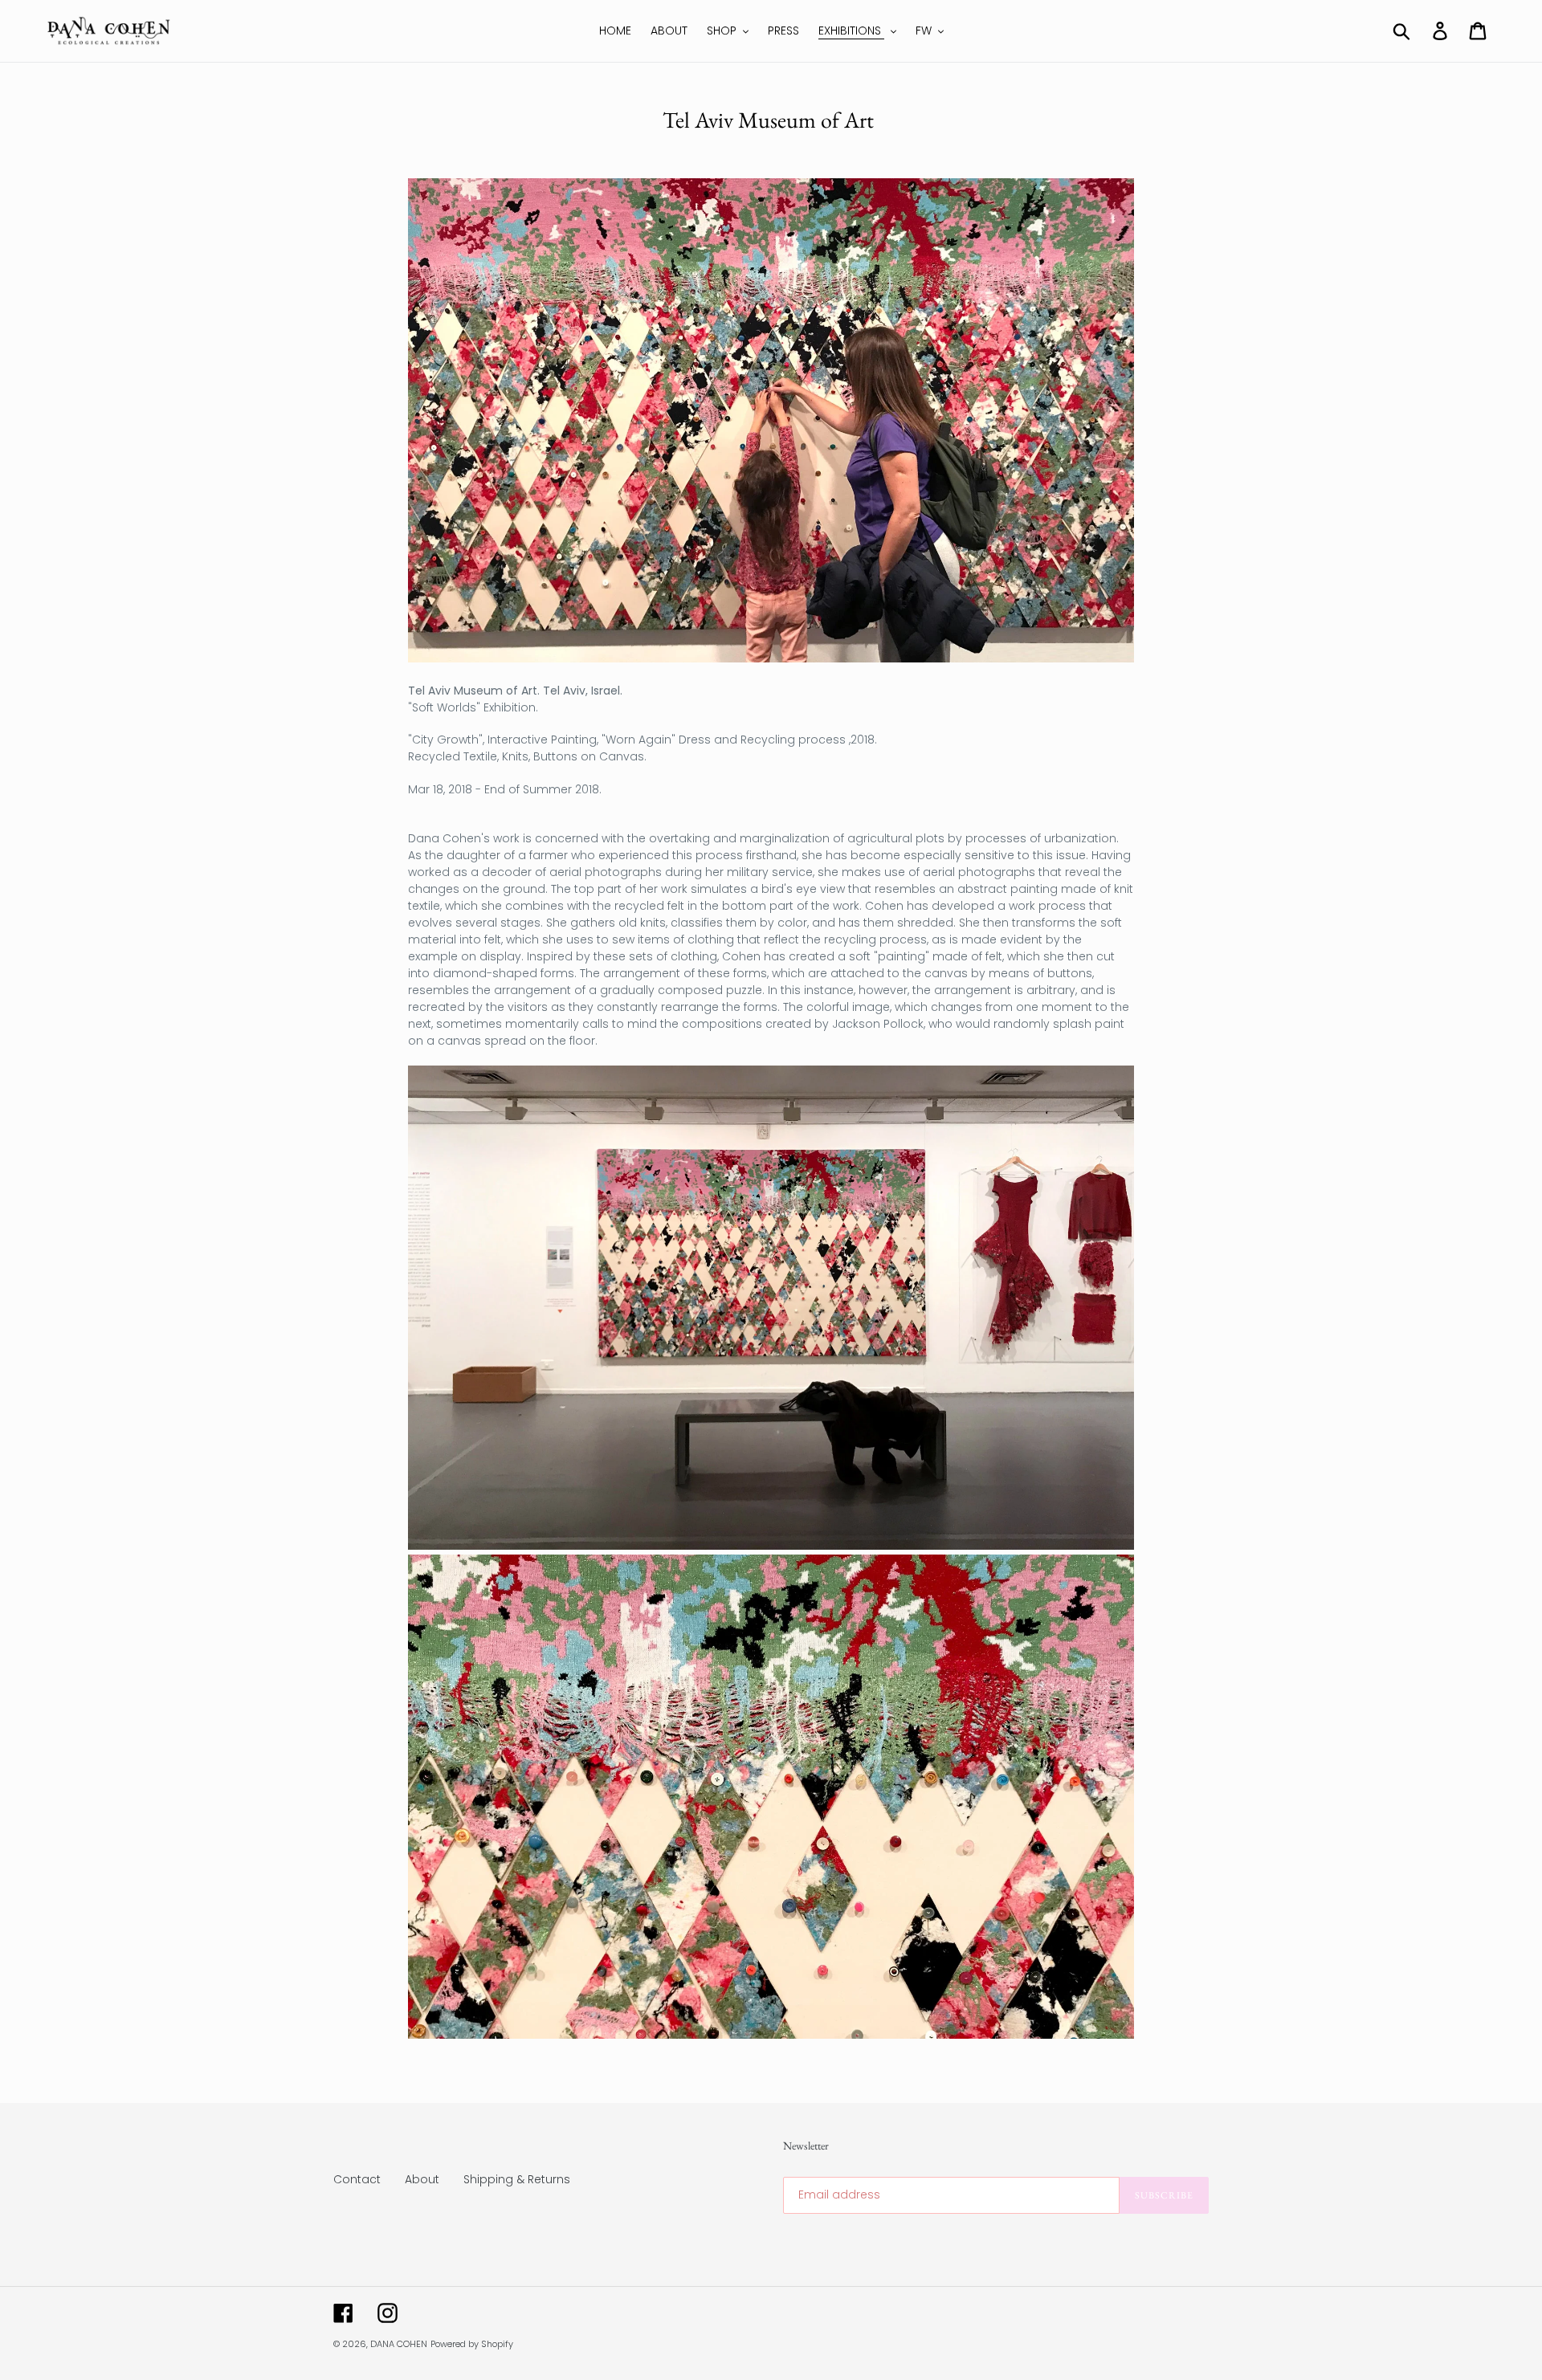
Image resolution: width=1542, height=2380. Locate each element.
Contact (357, 2179)
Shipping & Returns (517, 2179)
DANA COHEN (399, 2344)
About (422, 2179)
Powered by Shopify (472, 2344)
